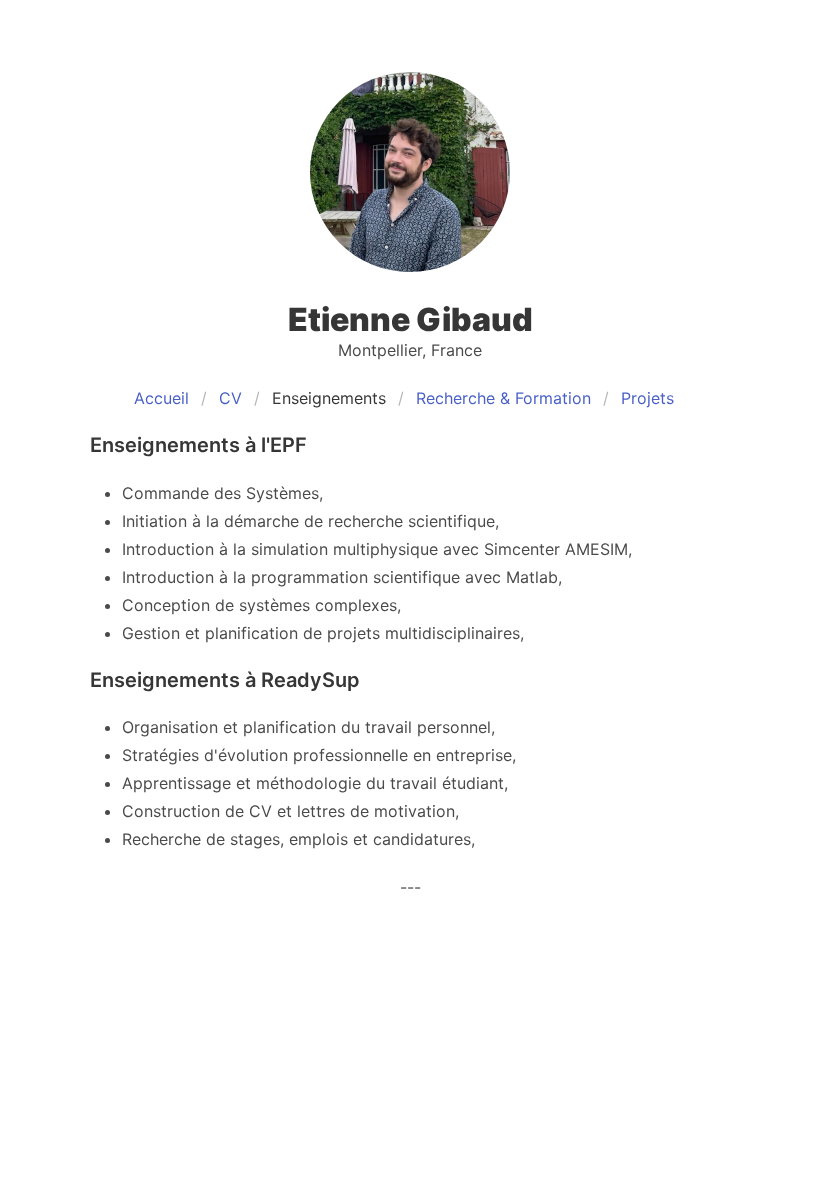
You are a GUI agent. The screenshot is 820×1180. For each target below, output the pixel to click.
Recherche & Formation (503, 398)
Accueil (161, 398)
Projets (647, 398)
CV (230, 398)
